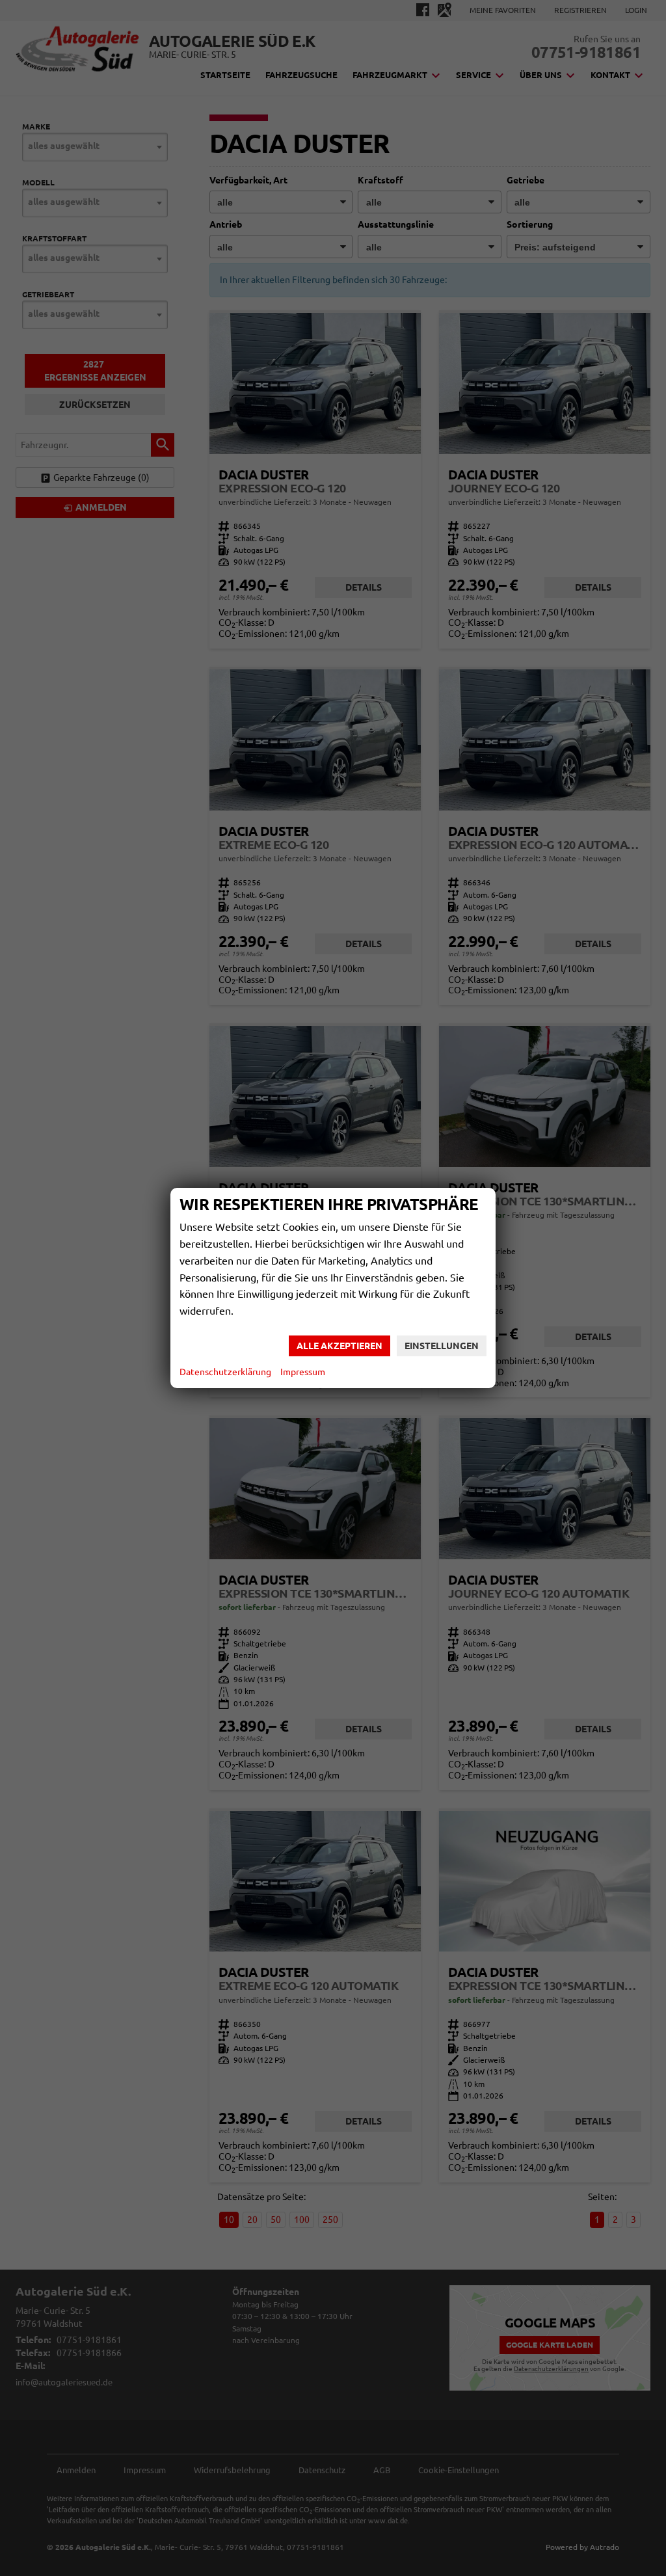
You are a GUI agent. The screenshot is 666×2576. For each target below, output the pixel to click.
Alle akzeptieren (340, 1346)
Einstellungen (442, 1346)
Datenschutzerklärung (225, 1372)
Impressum (303, 1372)
